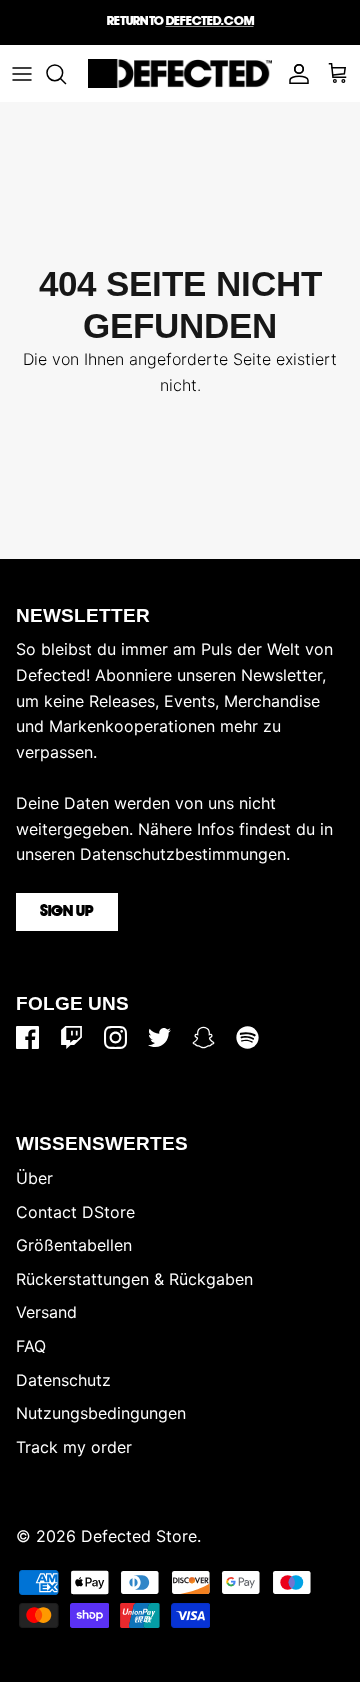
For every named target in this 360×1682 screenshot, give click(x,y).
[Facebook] (27, 1037)
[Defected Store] (180, 73)
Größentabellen (74, 1245)
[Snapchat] (203, 1037)
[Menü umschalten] (22, 74)
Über (34, 1178)
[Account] (294, 74)
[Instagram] (115, 1037)
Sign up (67, 912)
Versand (46, 1312)
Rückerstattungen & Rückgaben (134, 1279)
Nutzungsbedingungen (101, 1413)
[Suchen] (66, 74)
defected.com (210, 21)
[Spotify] (247, 1037)
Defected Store (139, 1536)
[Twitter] (159, 1037)
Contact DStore (75, 1212)
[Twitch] (71, 1037)
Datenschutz (63, 1380)
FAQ (31, 1346)
